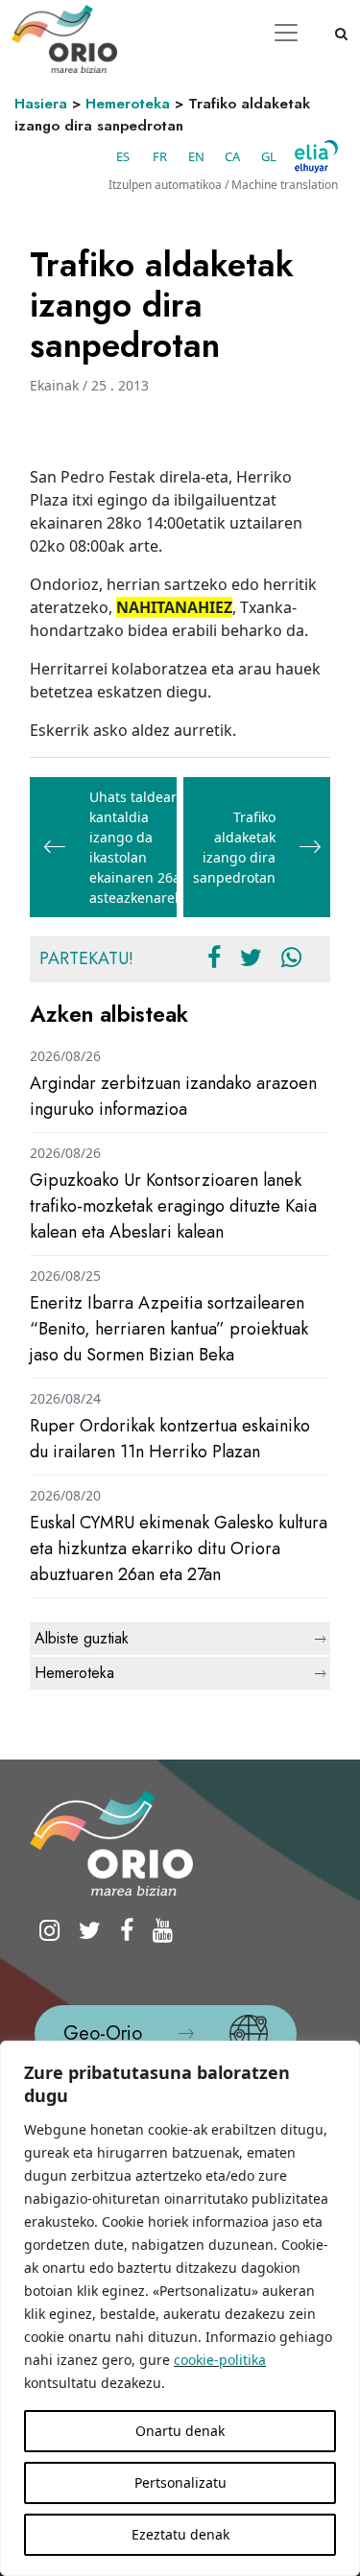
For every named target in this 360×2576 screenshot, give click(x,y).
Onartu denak (180, 2431)
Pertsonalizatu (180, 2482)
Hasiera (41, 104)
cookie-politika (220, 2360)
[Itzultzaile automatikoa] (316, 156)
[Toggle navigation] (286, 33)
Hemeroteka (128, 104)
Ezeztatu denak (180, 2534)
